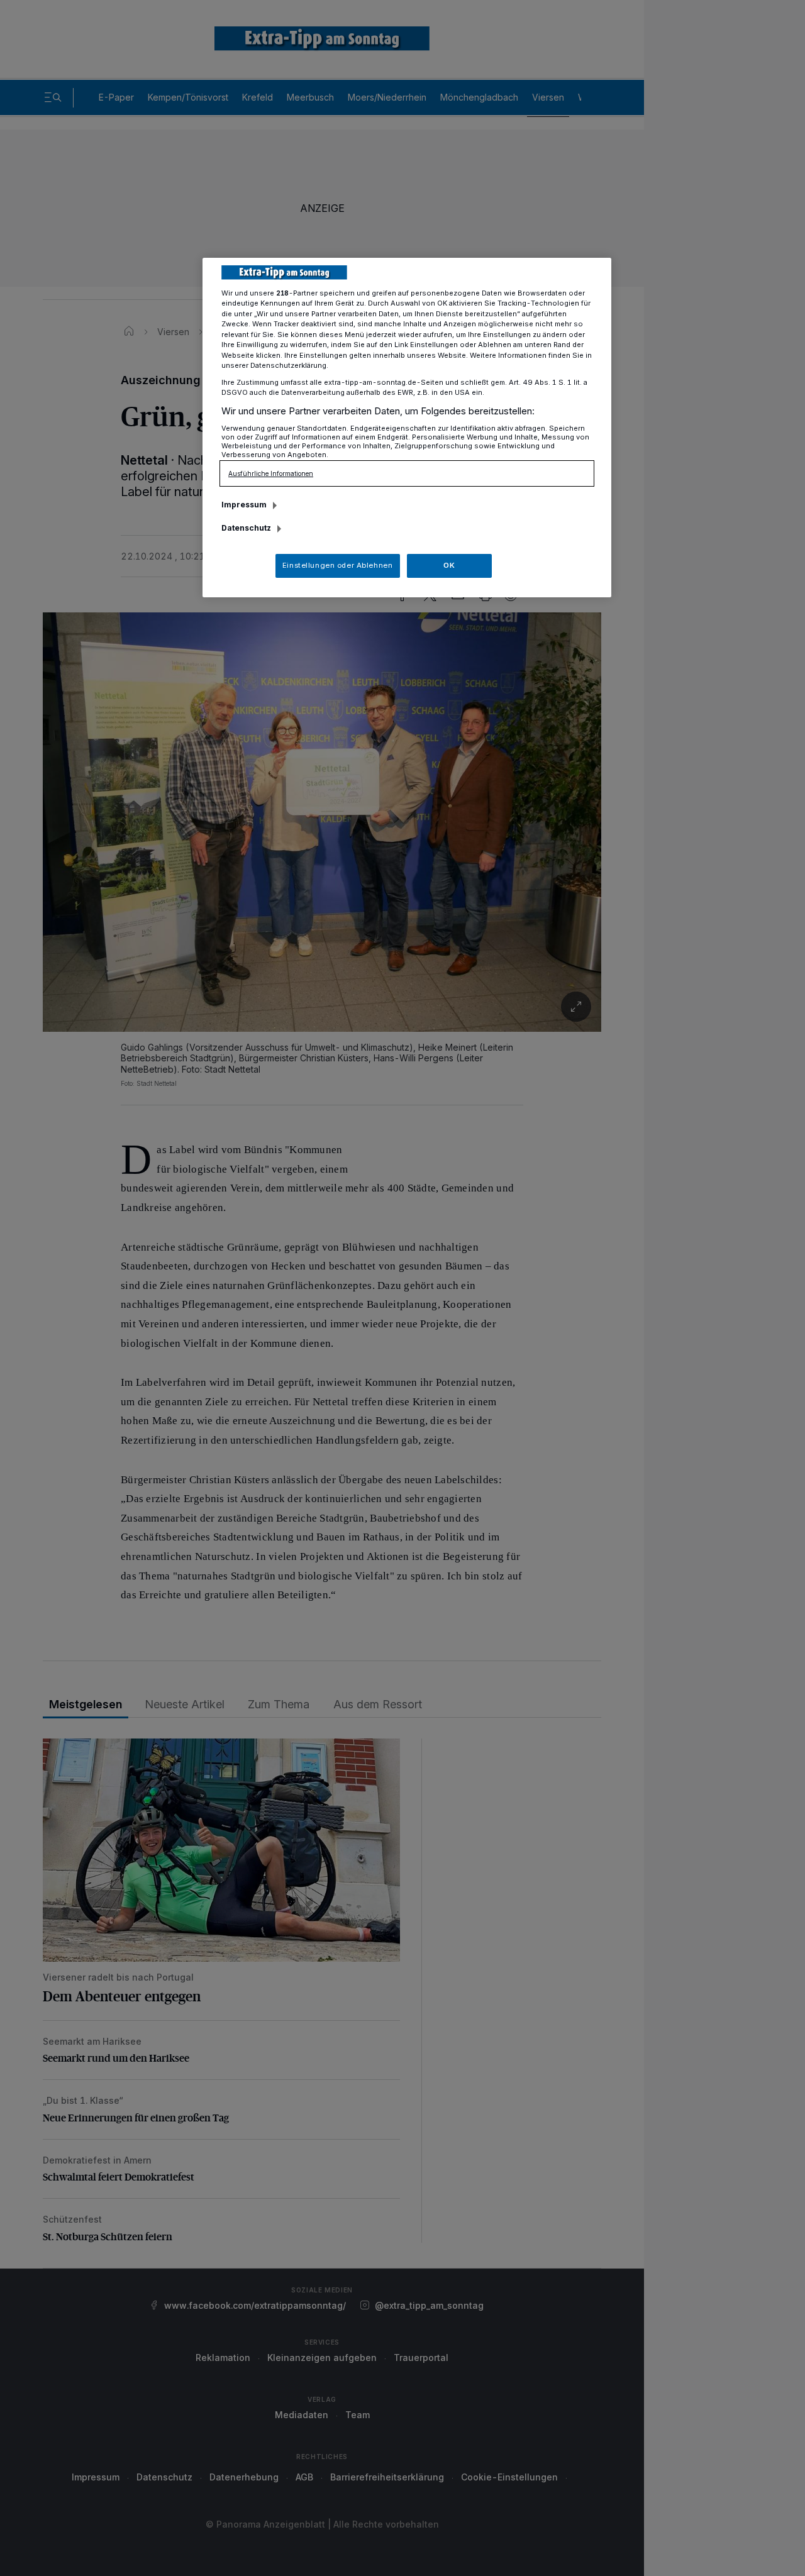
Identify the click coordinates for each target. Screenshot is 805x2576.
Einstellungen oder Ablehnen (337, 565)
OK (449, 565)
